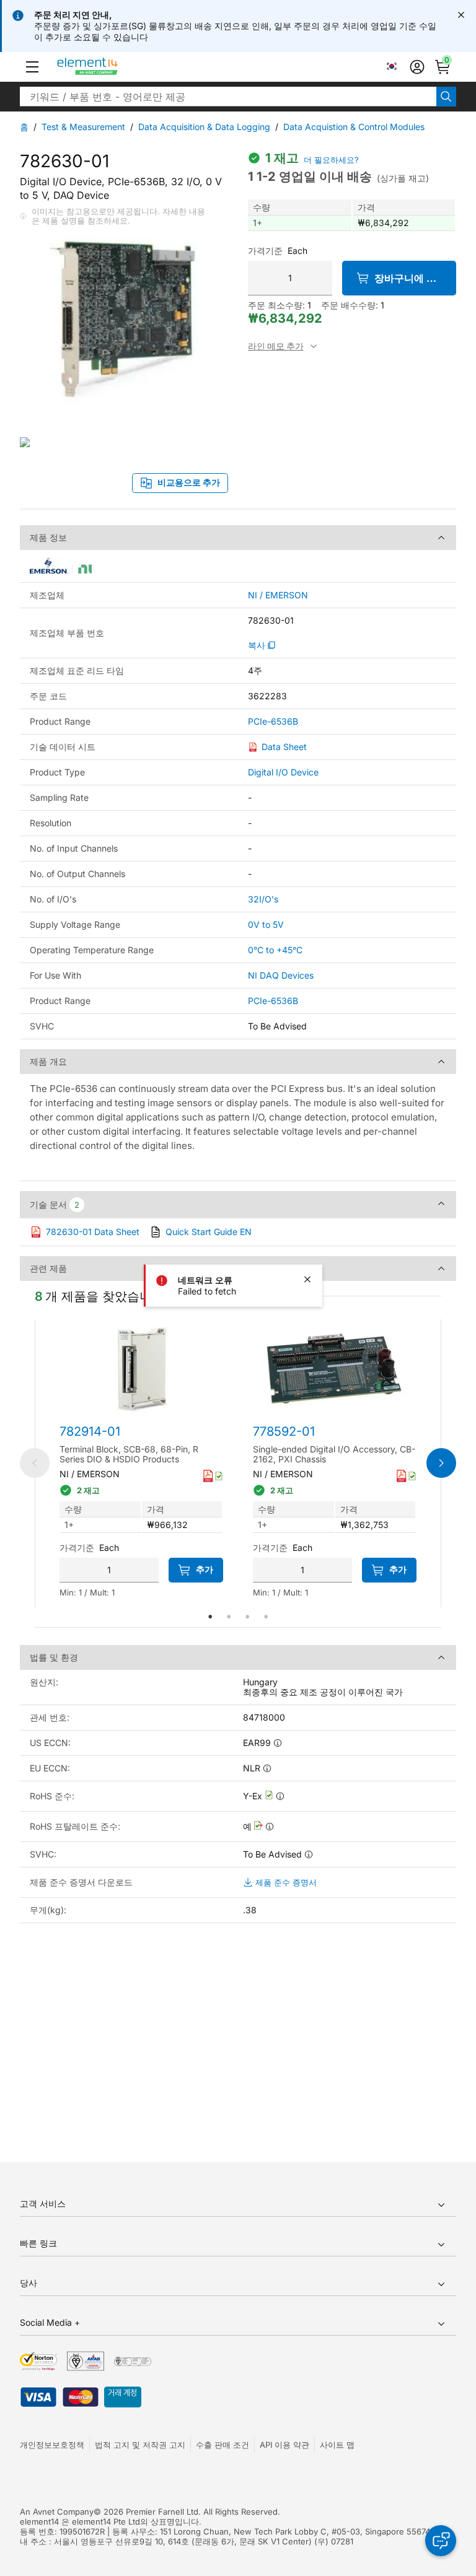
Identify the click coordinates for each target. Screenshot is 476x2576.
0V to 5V (266, 924)
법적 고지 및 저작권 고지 (140, 2445)
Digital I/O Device (283, 772)
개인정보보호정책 (52, 2445)
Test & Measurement (83, 127)
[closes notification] (461, 15)
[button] (32, 67)
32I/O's (263, 899)
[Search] (446, 97)
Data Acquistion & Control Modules (354, 127)
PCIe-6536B (273, 722)
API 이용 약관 (284, 2445)
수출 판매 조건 (223, 2445)
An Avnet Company (57, 2512)
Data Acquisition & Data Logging (204, 127)
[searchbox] (228, 97)
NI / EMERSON (278, 595)
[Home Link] (111, 67)
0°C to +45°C (275, 950)
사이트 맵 (337, 2445)
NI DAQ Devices (281, 975)
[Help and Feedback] (441, 2541)
